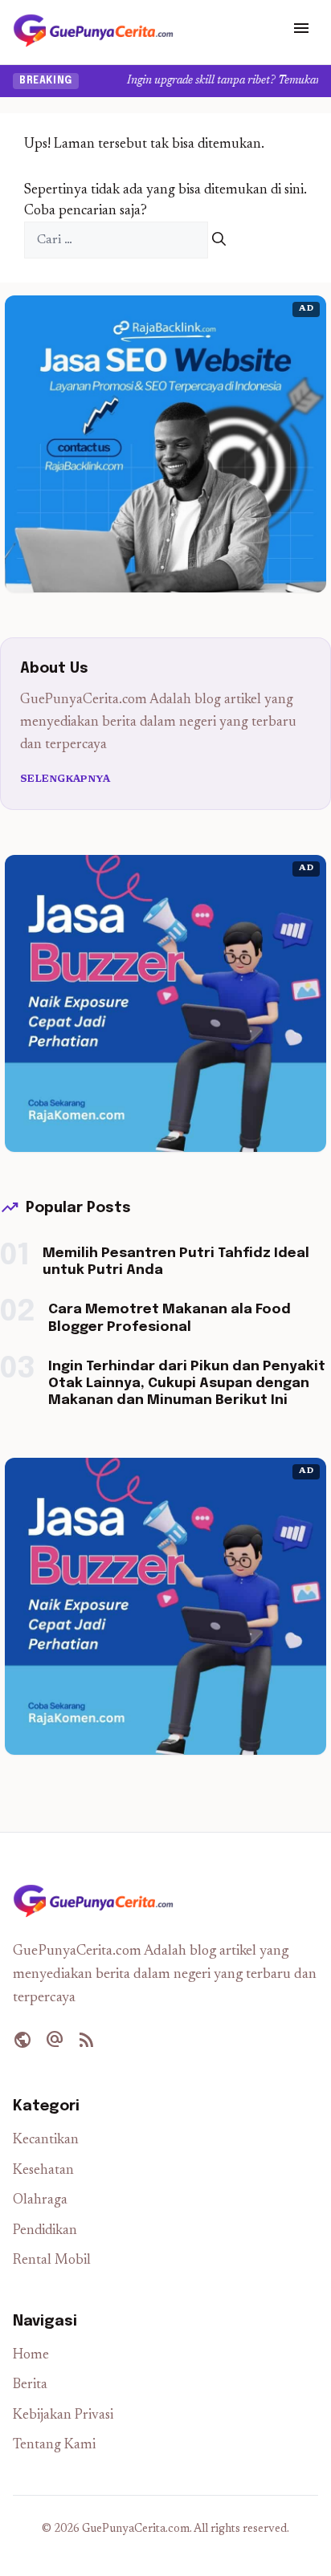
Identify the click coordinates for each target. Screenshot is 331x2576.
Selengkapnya (65, 779)
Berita (30, 2385)
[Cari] (219, 240)
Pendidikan (45, 2231)
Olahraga (40, 2201)
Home (31, 2356)
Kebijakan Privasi (63, 2416)
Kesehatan (43, 2171)
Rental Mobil (52, 2261)
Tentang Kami (54, 2446)
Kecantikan (46, 2141)
